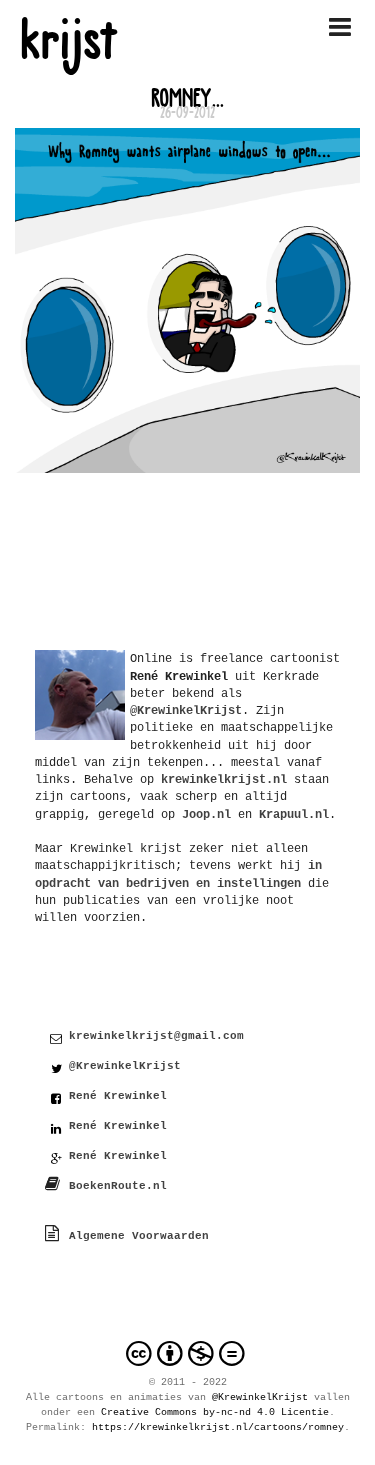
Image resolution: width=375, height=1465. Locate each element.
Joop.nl (206, 814)
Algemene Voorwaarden (139, 1236)
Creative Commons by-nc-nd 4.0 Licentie (215, 1412)
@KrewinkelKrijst (125, 1066)
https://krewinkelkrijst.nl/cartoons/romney (218, 1427)
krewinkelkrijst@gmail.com (156, 1036)
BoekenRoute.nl (118, 1186)
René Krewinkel (118, 1096)
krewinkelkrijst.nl (224, 779)
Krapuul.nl (294, 814)
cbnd (188, 1353)
